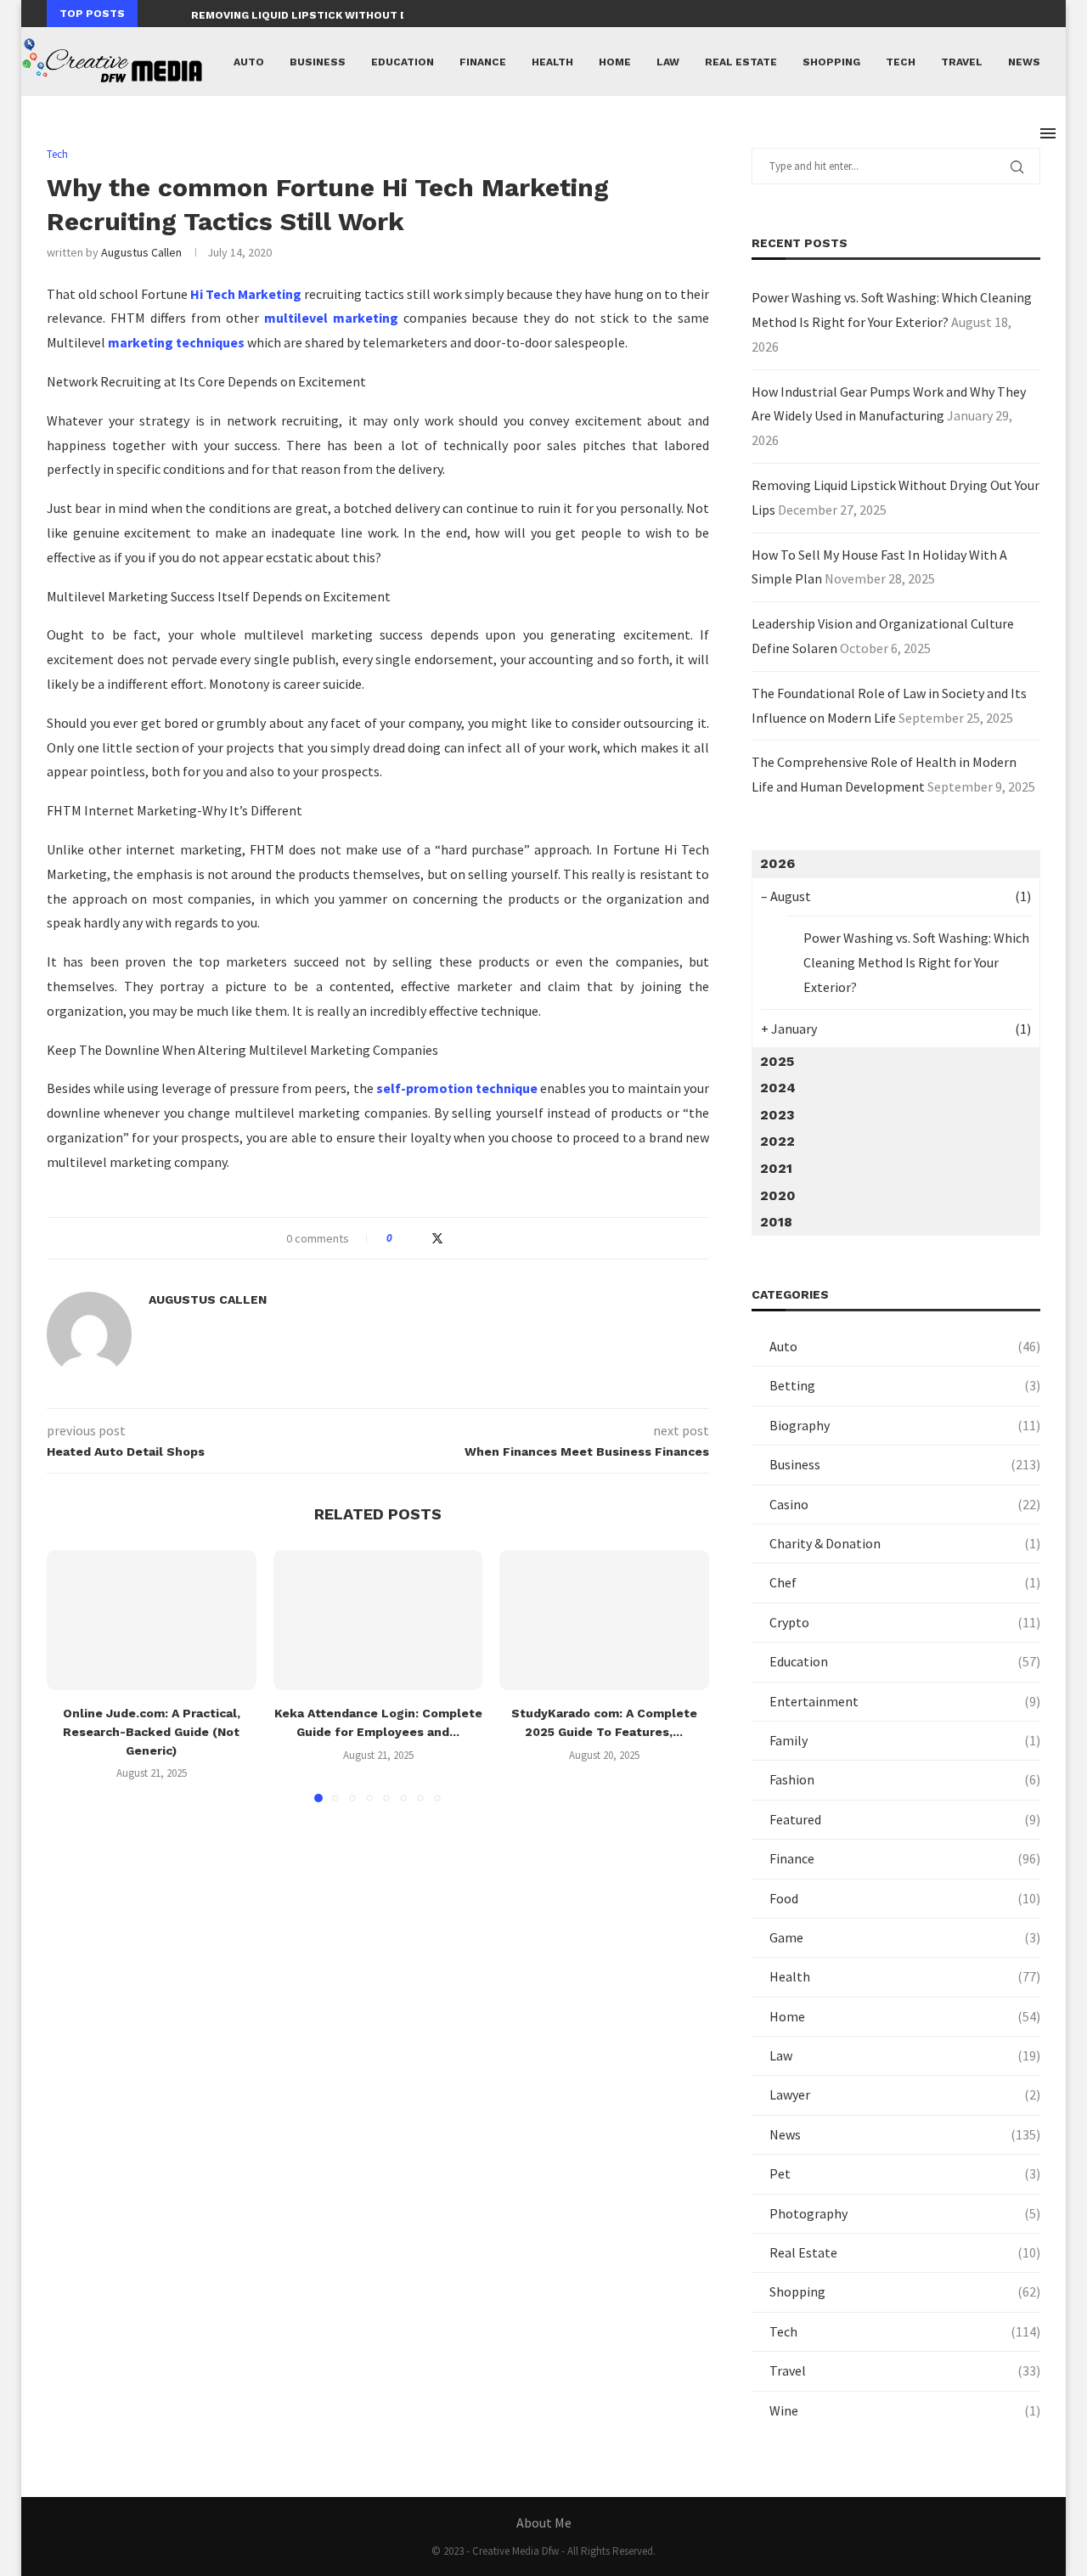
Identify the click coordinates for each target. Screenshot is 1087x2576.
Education (403, 62)
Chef (905, 1582)
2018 (776, 1222)
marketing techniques (176, 342)
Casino (905, 1504)
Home (615, 62)
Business (318, 62)
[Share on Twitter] (437, 1238)
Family (905, 1740)
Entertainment (905, 1701)
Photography (905, 2213)
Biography (905, 1425)
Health (552, 62)
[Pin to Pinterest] (455, 1238)
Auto (249, 62)
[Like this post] (401, 1238)
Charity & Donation (905, 1543)
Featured (905, 1819)
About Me (544, 2522)
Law (668, 62)
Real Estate (741, 62)
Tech (901, 62)
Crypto (905, 1622)
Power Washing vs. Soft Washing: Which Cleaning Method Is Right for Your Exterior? (916, 962)
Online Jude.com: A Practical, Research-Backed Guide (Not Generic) (152, 1732)
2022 (777, 1141)
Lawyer (905, 2094)
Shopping (831, 62)
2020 (778, 1195)
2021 (776, 1168)
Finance (483, 62)
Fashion (905, 1779)
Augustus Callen (141, 252)
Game (905, 1937)
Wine (905, 2410)
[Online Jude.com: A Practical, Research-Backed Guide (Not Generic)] (152, 1620)
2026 (777, 863)
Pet (905, 2173)
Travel (962, 62)
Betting (905, 1385)
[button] (154, 14)
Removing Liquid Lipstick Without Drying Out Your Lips (359, 15)
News (1024, 62)
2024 (778, 1088)
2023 (777, 1115)
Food (905, 1898)
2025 (777, 1061)
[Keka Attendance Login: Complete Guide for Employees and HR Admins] (378, 1620)
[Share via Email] (471, 1238)
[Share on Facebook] (420, 1238)
